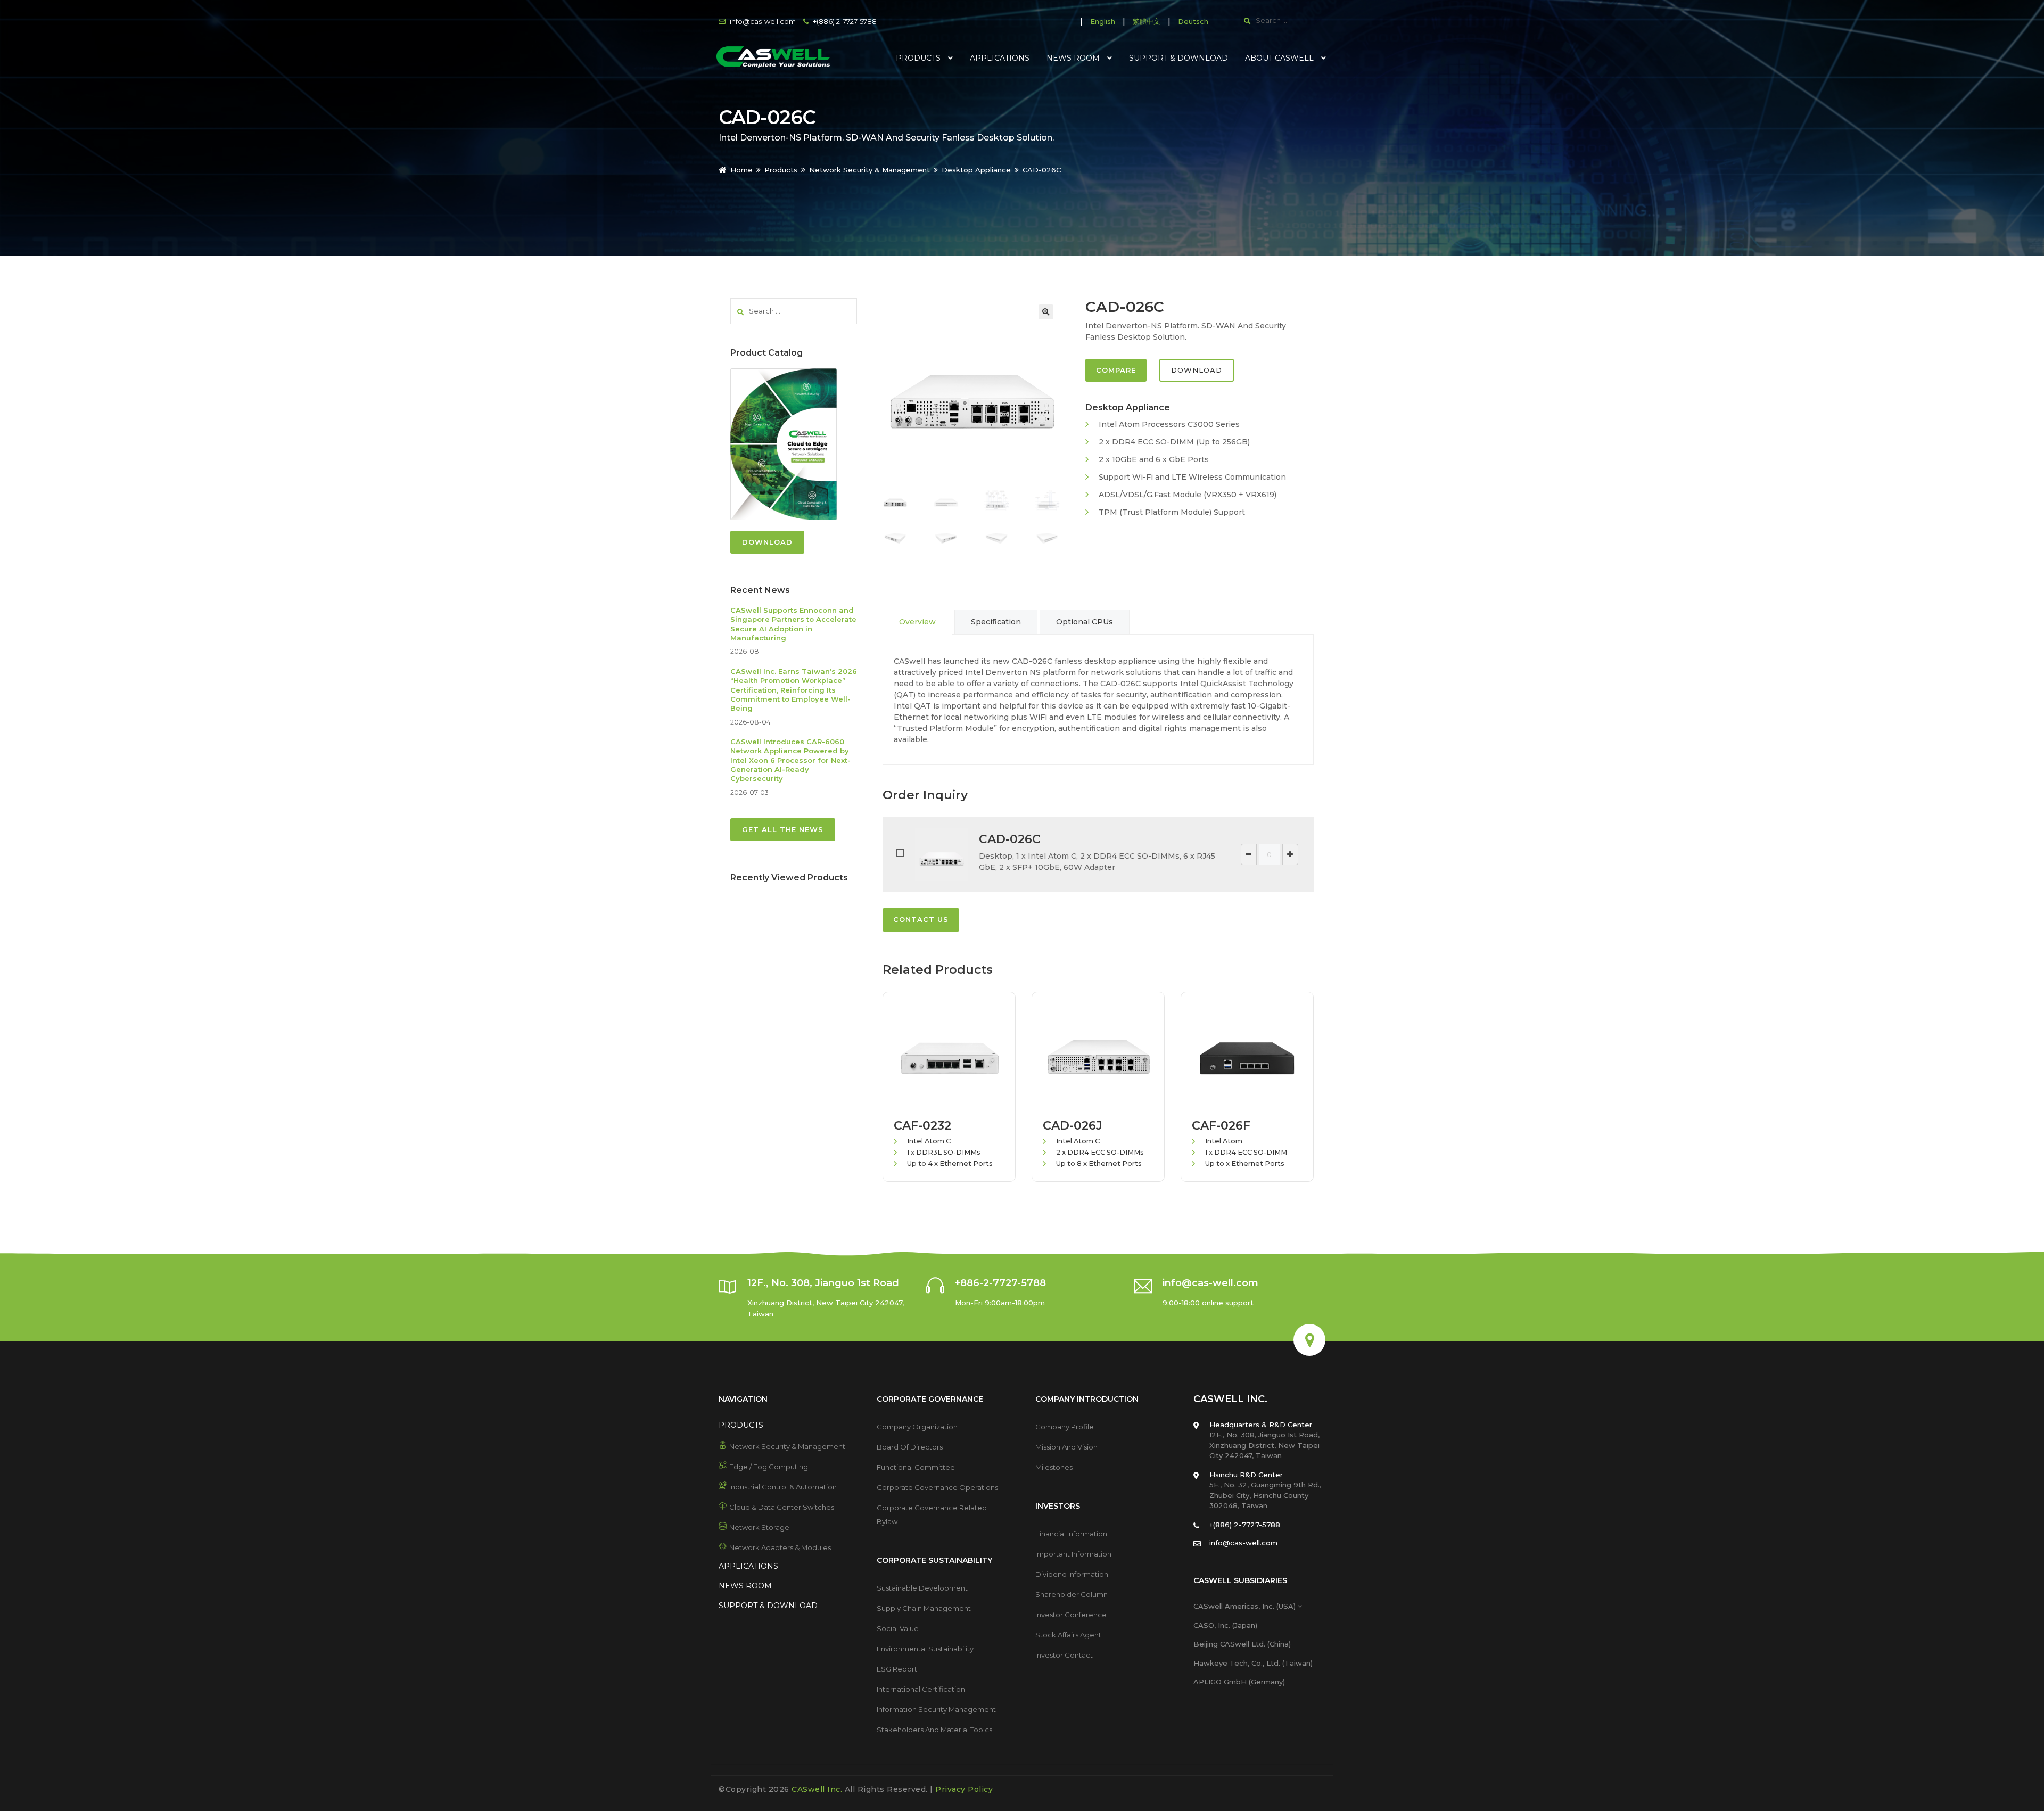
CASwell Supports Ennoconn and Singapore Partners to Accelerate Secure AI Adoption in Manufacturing (793, 624)
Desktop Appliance (976, 170)
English (1103, 21)
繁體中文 (1147, 21)
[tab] (917, 622)
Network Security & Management (869, 170)
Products (781, 170)
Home (741, 170)
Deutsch (1193, 21)
